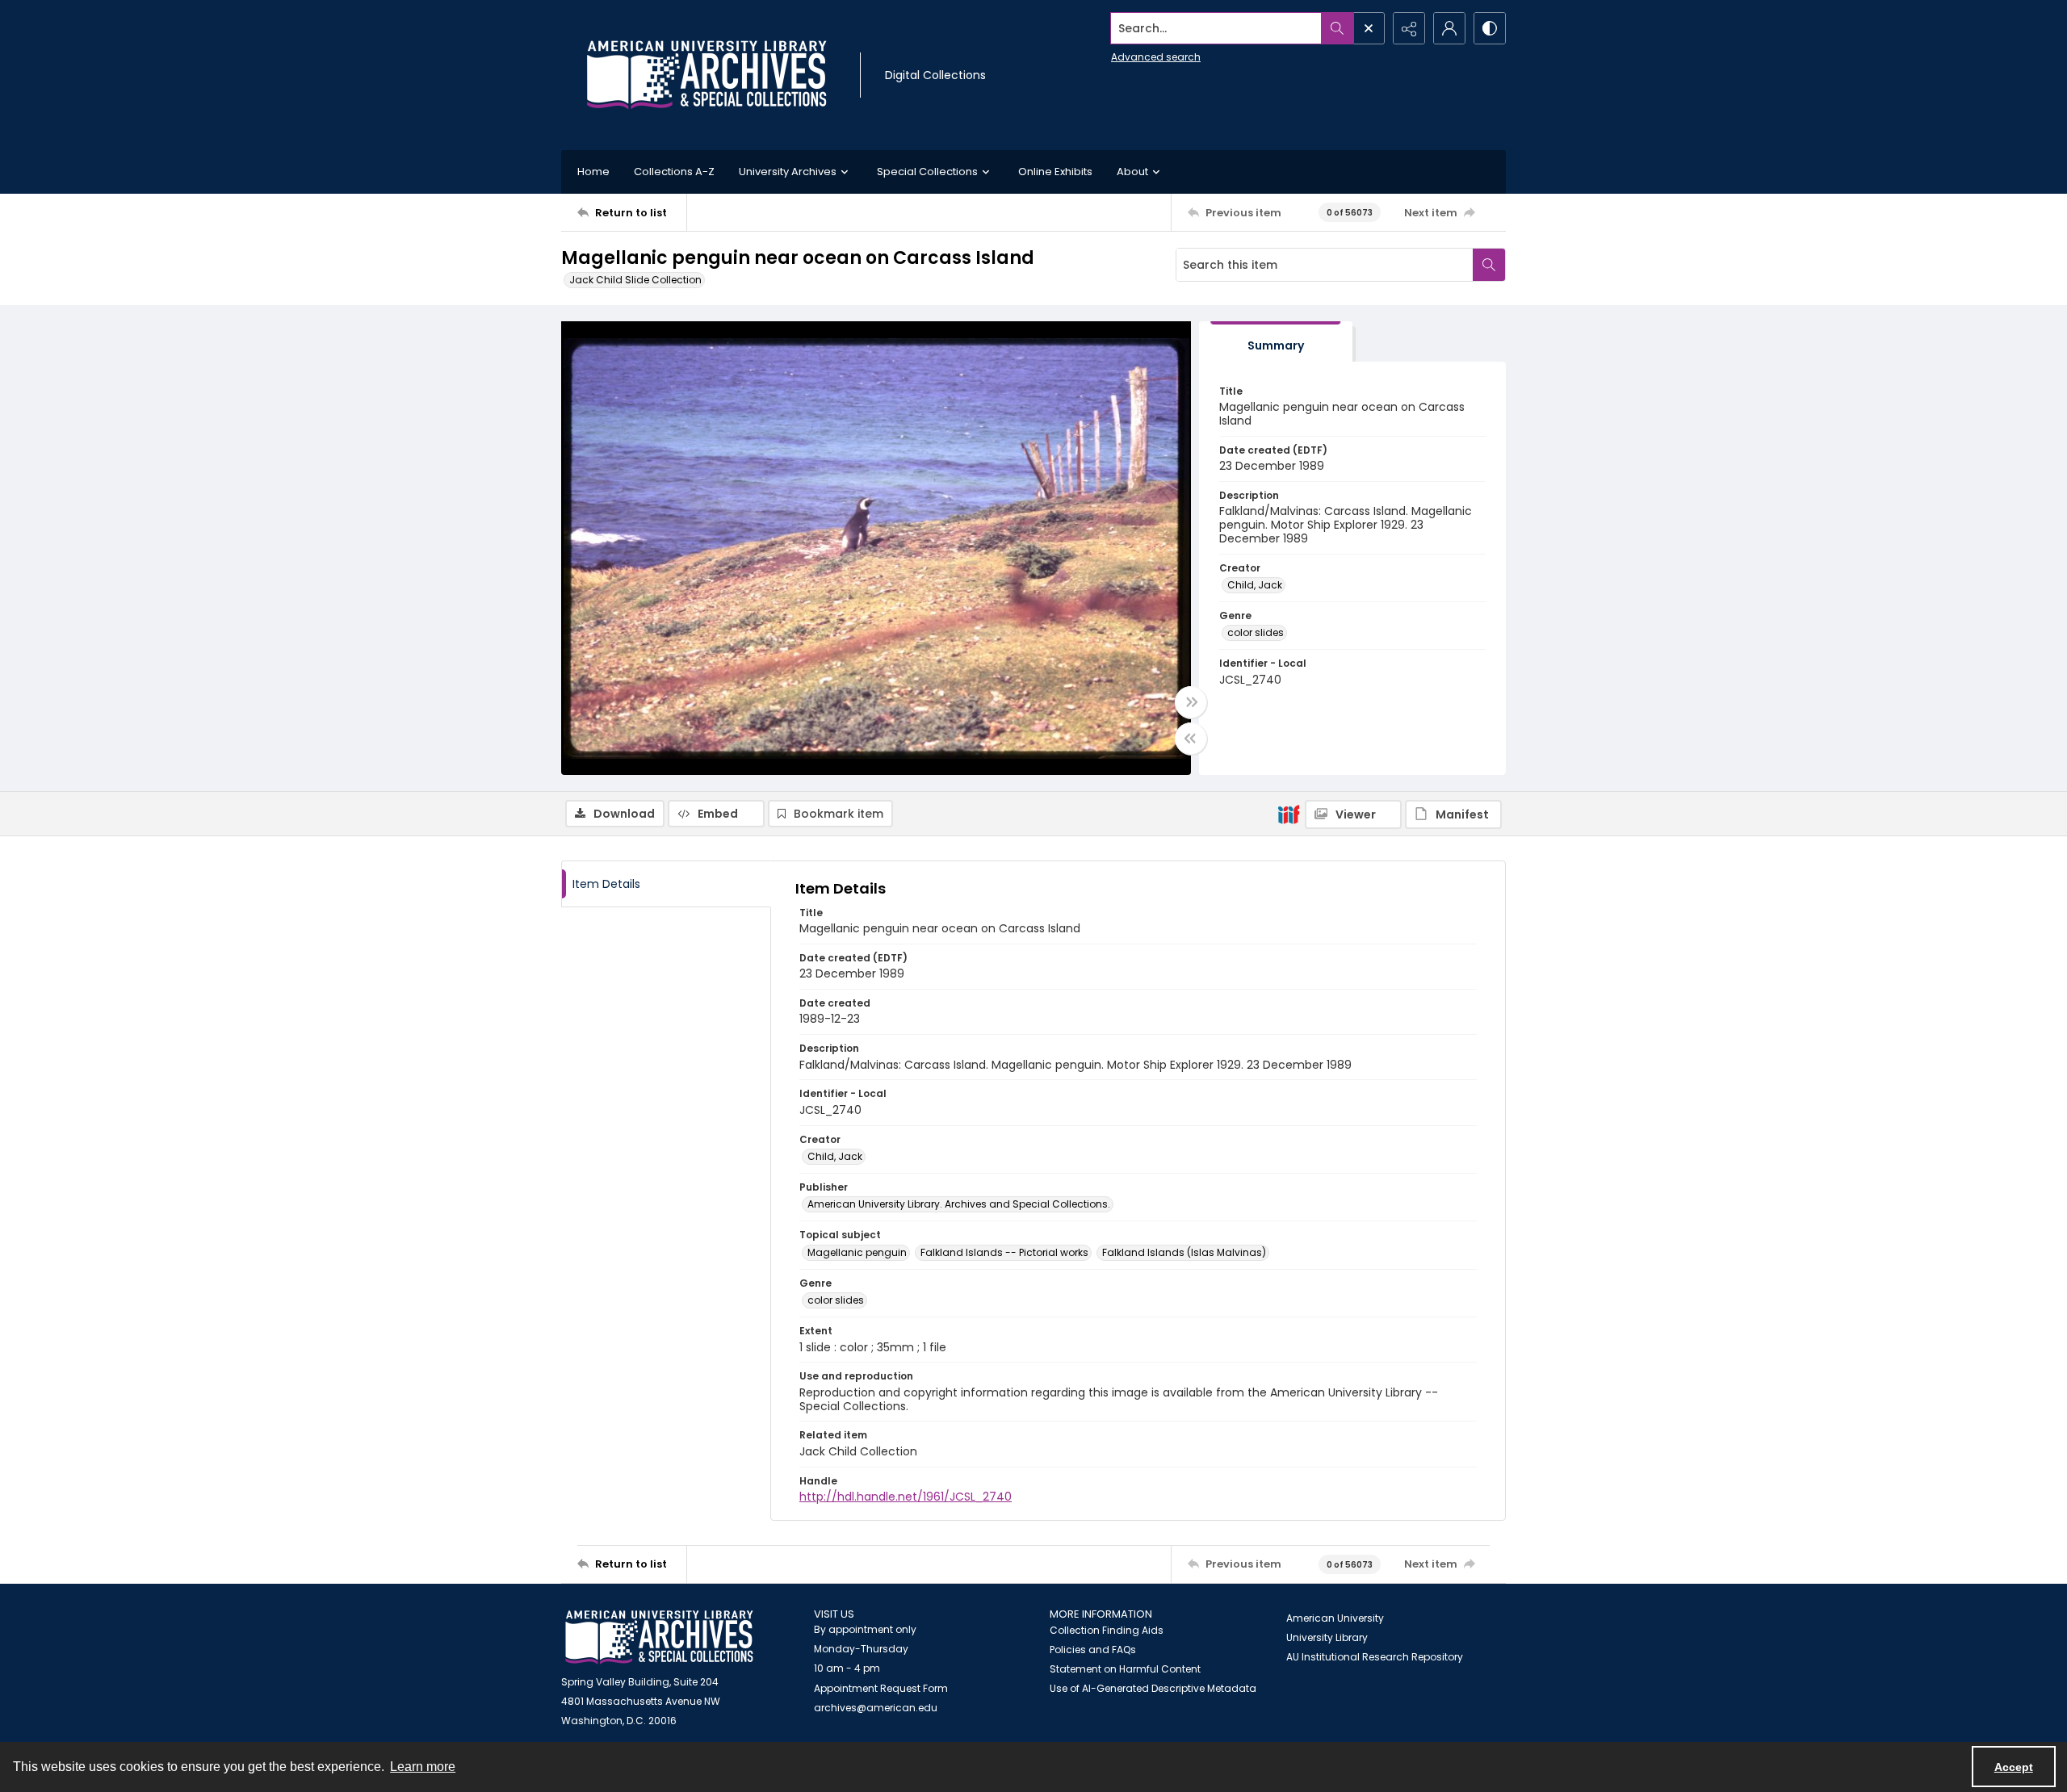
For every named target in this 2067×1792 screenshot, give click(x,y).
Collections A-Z (674, 172)
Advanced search (1156, 57)
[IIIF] (1289, 814)
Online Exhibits (1055, 172)
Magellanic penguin (857, 1252)
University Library (1327, 1637)
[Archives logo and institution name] (706, 75)
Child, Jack (1255, 585)
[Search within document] (1489, 265)
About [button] (1132, 172)
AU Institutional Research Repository (1375, 1657)
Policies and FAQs (1093, 1650)
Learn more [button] (423, 1767)
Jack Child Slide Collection (635, 280)
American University (1335, 1618)
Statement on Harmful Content (1125, 1669)
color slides (1256, 632)
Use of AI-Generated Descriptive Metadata (1153, 1688)
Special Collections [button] (927, 172)
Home (593, 172)
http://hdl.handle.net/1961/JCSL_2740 (906, 1497)
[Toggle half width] (1191, 739)
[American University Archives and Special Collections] (659, 1637)
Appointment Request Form (881, 1688)
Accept (2014, 1767)
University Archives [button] (788, 172)
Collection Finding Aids (1107, 1630)
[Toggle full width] (1191, 702)
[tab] (1276, 342)
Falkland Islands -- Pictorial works (1004, 1252)
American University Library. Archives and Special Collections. (959, 1204)
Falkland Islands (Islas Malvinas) (1184, 1252)
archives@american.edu (876, 1708)
